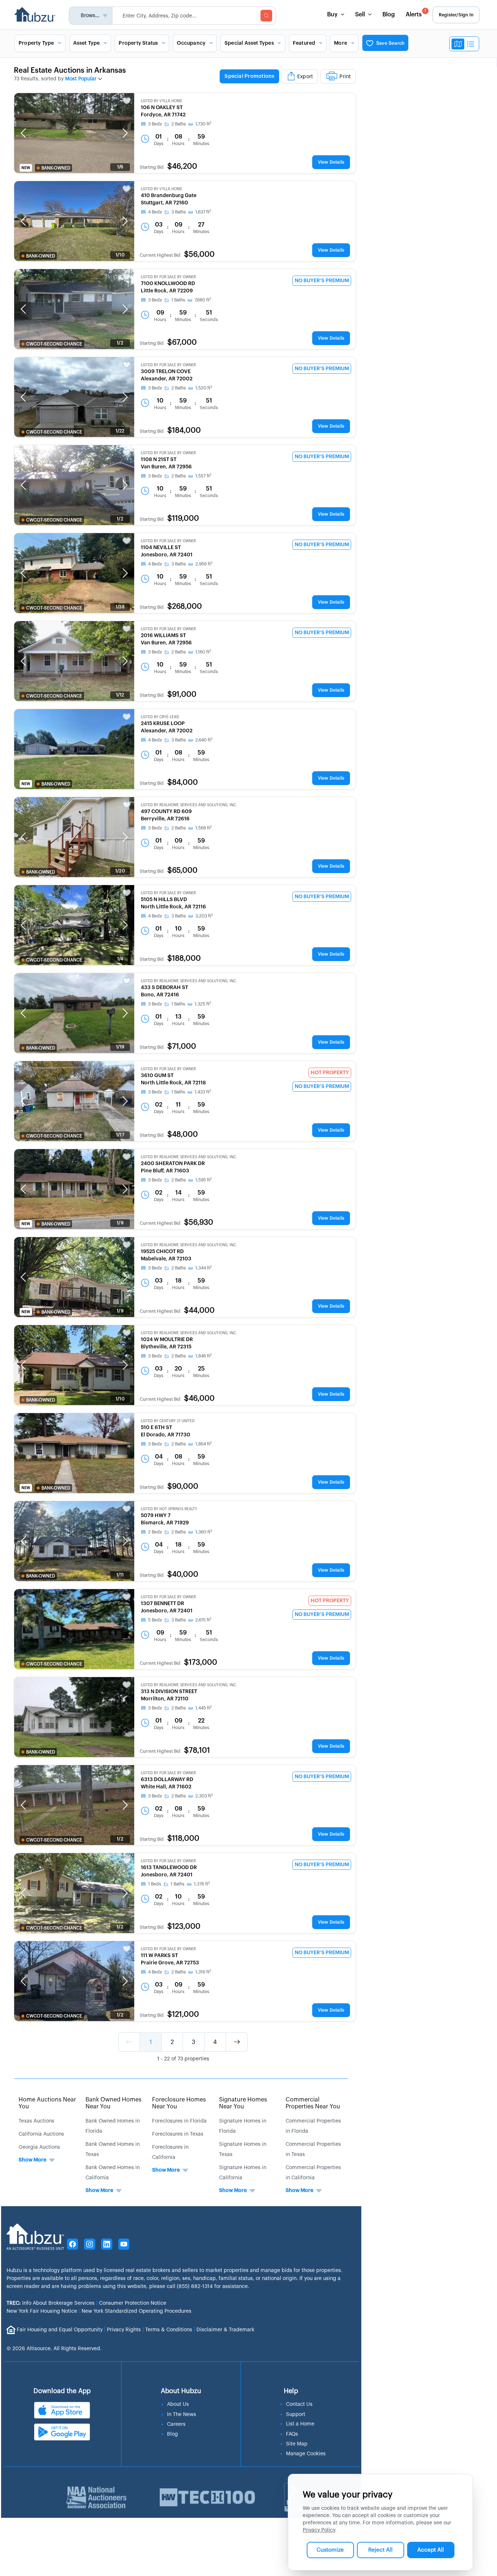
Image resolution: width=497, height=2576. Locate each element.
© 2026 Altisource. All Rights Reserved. (54, 2349)
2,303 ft (204, 1796)
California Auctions (41, 2134)
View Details (331, 162)
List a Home (300, 2424)
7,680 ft (203, 300)
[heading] (288, 77)
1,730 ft (203, 124)
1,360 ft (204, 1532)
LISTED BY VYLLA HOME (162, 101)
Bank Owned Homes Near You (114, 2103)
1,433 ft (203, 1092)
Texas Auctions (36, 2121)
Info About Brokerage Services (51, 2303)
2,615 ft (203, 1620)
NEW (26, 168)
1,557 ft (203, 476)
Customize (330, 2550)
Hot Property (330, 1073)
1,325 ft (203, 1004)
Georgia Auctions (39, 2147)
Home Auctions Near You (47, 2103)
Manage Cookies (306, 2454)
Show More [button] (32, 2160)
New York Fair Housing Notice (42, 2311)
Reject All (380, 2550)
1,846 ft (204, 1356)
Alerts (416, 13)
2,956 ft (204, 564)
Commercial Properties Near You (313, 2103)
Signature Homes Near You (243, 2103)
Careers (176, 2424)
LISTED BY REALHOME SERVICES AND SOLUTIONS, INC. (189, 805)
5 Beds (155, 1620)
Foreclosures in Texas (178, 2134)
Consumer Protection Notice (133, 2303)
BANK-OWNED (56, 168)
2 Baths (179, 124)
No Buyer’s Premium (322, 281)
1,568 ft (204, 828)
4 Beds (155, 212)
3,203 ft (204, 916)
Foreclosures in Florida (179, 2121)
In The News (182, 2415)
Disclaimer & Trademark (225, 2330)
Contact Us (299, 2404)
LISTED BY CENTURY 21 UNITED (168, 1421)
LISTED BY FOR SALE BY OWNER (168, 277)
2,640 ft (204, 740)
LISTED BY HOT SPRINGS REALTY (169, 1509)
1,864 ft (204, 1444)
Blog (389, 15)
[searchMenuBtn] (266, 16)
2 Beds (155, 1532)
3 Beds (155, 124)
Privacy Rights (124, 2330)
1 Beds (155, 1884)
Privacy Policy (319, 2530)
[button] (23, 133)
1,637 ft (203, 212)
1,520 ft (204, 388)
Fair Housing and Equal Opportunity (60, 2330)
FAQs (292, 2434)
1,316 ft (203, 1972)
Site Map (297, 2444)
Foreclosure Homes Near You (179, 2103)
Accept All (431, 2550)
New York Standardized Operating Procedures (136, 2311)
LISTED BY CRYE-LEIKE (160, 717)
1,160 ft (203, 652)
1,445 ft (204, 1708)
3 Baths (179, 212)
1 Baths (178, 300)
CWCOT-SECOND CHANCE (54, 344)
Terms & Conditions (169, 2330)
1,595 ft (204, 1180)
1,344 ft (204, 1268)
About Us (178, 2404)
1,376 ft (202, 1884)
